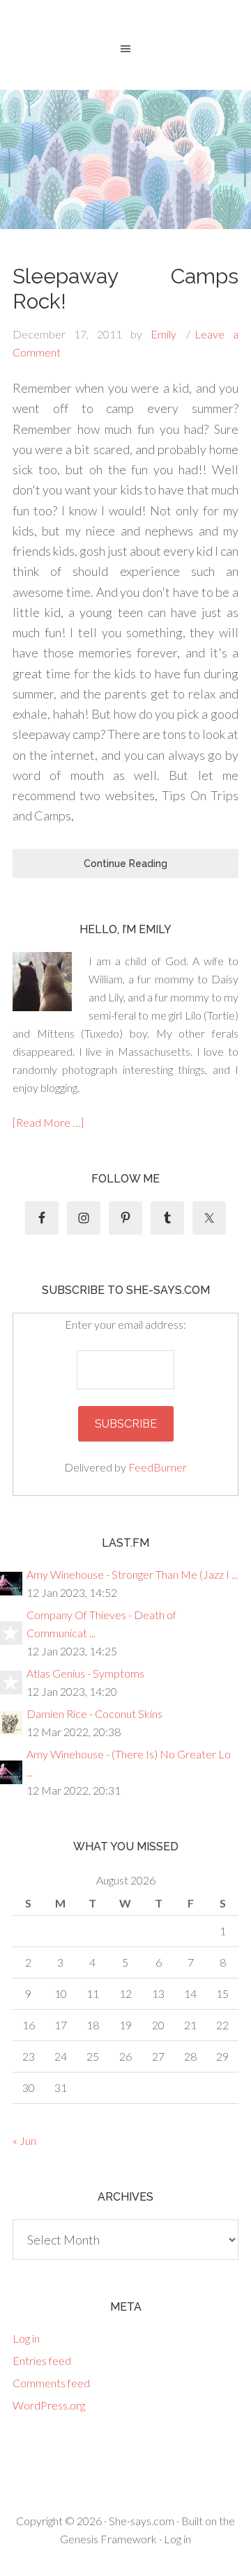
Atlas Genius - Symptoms (85, 1673)
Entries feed (42, 2360)
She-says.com (142, 2521)
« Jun (24, 2140)
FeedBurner (158, 1467)
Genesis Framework (108, 2539)
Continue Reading (125, 864)
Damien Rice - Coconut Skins (94, 1714)
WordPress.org (49, 2405)
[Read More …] (48, 1122)
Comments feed (51, 2383)
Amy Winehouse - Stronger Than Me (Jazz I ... (132, 1574)
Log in (26, 2338)
